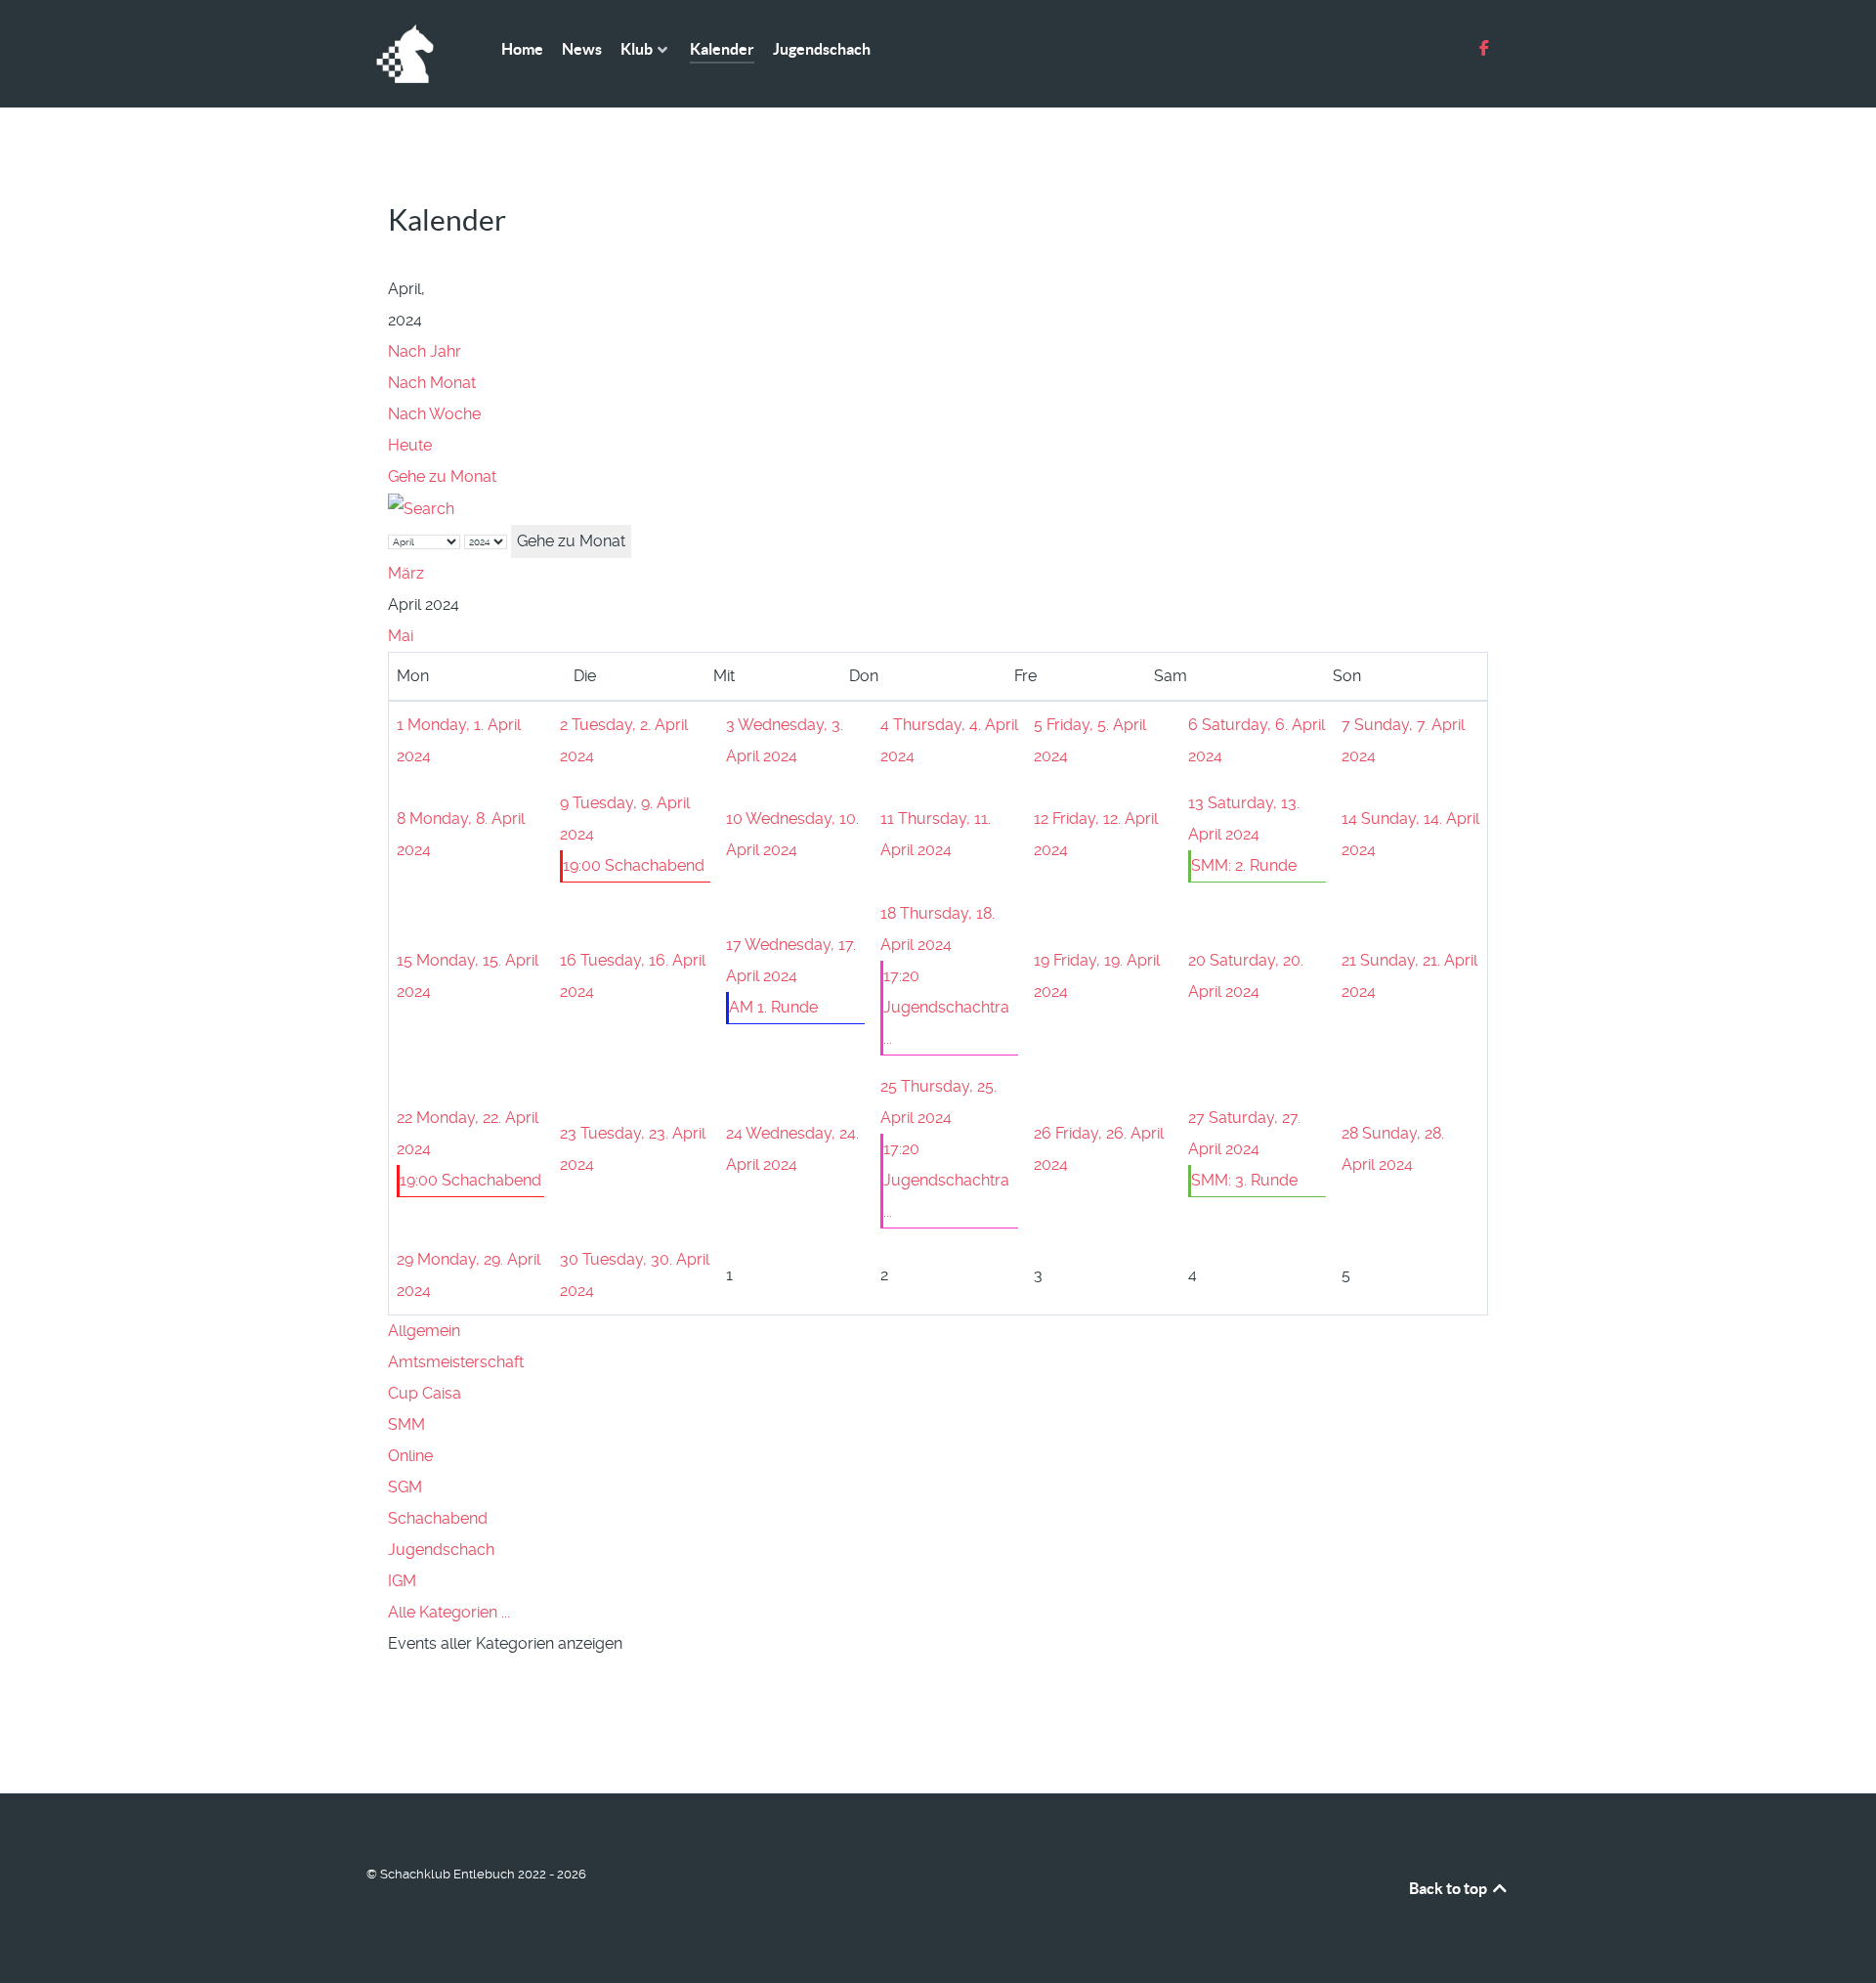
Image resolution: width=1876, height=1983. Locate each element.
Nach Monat (432, 383)
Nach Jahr (425, 351)
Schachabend (438, 1518)
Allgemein (424, 1331)
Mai (401, 636)
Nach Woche (434, 414)
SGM (405, 1487)
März (406, 573)
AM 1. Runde (773, 1007)
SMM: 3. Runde (1244, 1180)
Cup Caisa (425, 1393)
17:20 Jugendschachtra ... (946, 1007)
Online (410, 1456)
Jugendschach (441, 1550)
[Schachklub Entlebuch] (410, 54)
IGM (402, 1581)
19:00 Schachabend (634, 865)
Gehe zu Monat (442, 476)
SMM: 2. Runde (1244, 865)
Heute (410, 445)
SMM (406, 1424)
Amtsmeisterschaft (456, 1362)
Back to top (1450, 1888)
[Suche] (421, 508)
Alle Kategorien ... (449, 1612)
